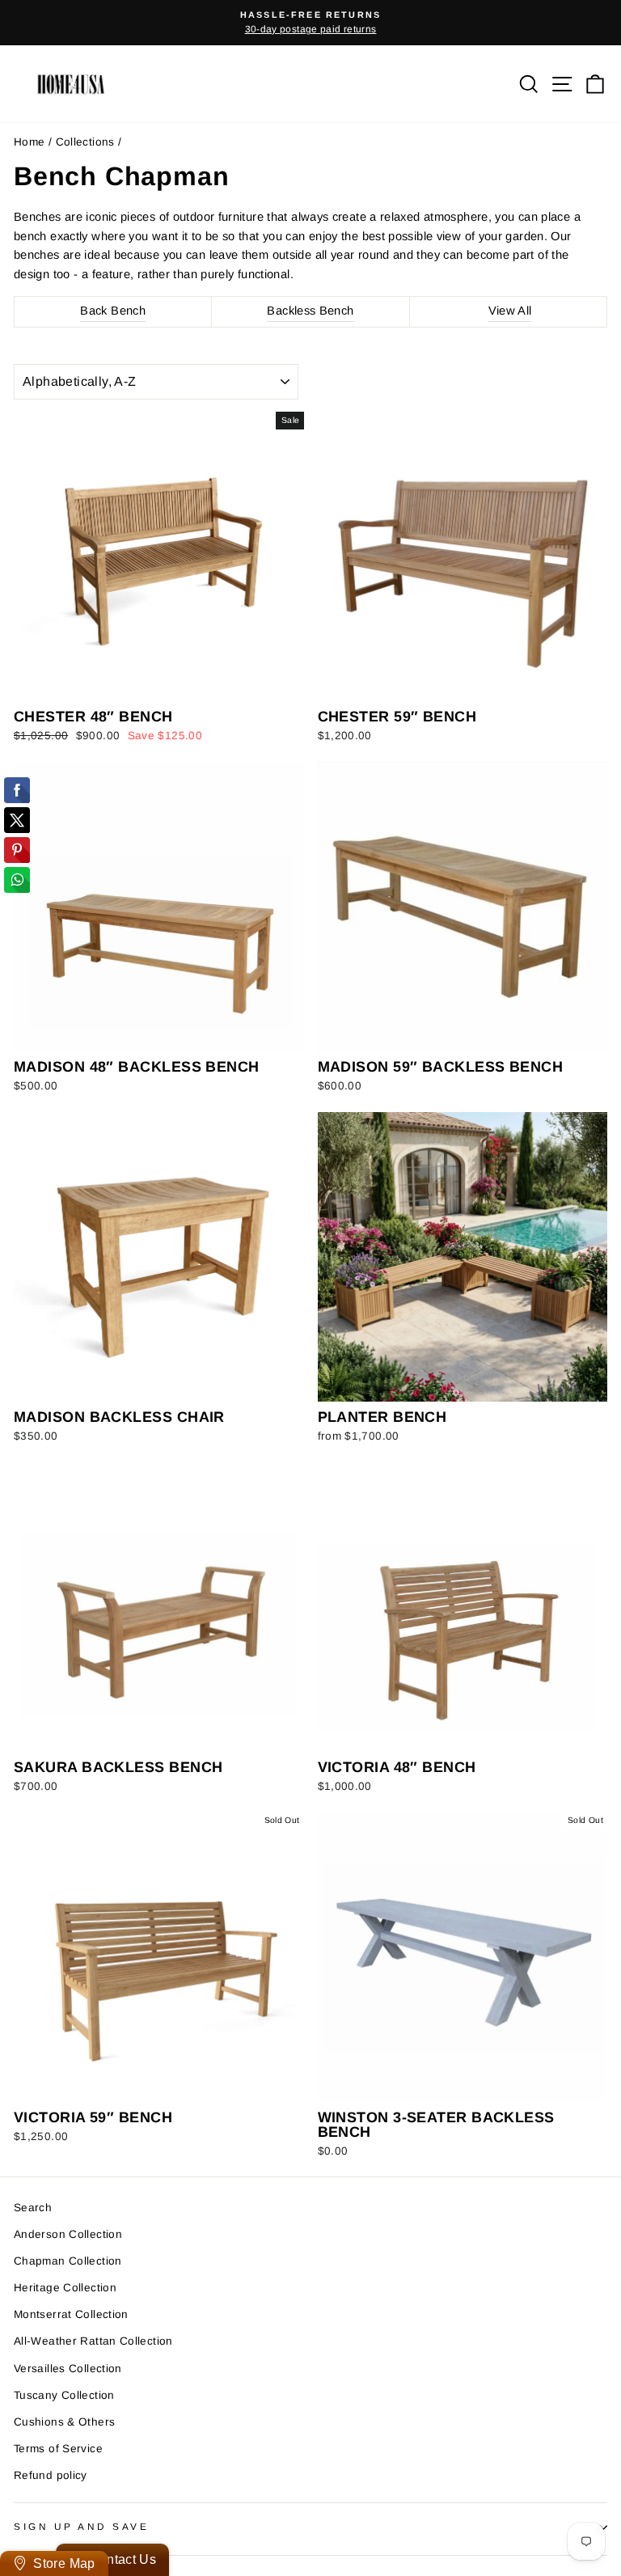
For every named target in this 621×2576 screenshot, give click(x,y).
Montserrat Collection (71, 2314)
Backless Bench (310, 311)
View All (510, 311)
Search (33, 2208)
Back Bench (113, 311)
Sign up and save (82, 2526)
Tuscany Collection (64, 2395)
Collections (85, 142)
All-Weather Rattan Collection (93, 2341)
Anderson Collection (68, 2234)
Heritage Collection (65, 2288)
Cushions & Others (64, 2422)
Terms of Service (58, 2449)
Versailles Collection (68, 2369)
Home (29, 142)
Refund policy (51, 2475)
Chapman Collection (68, 2261)
